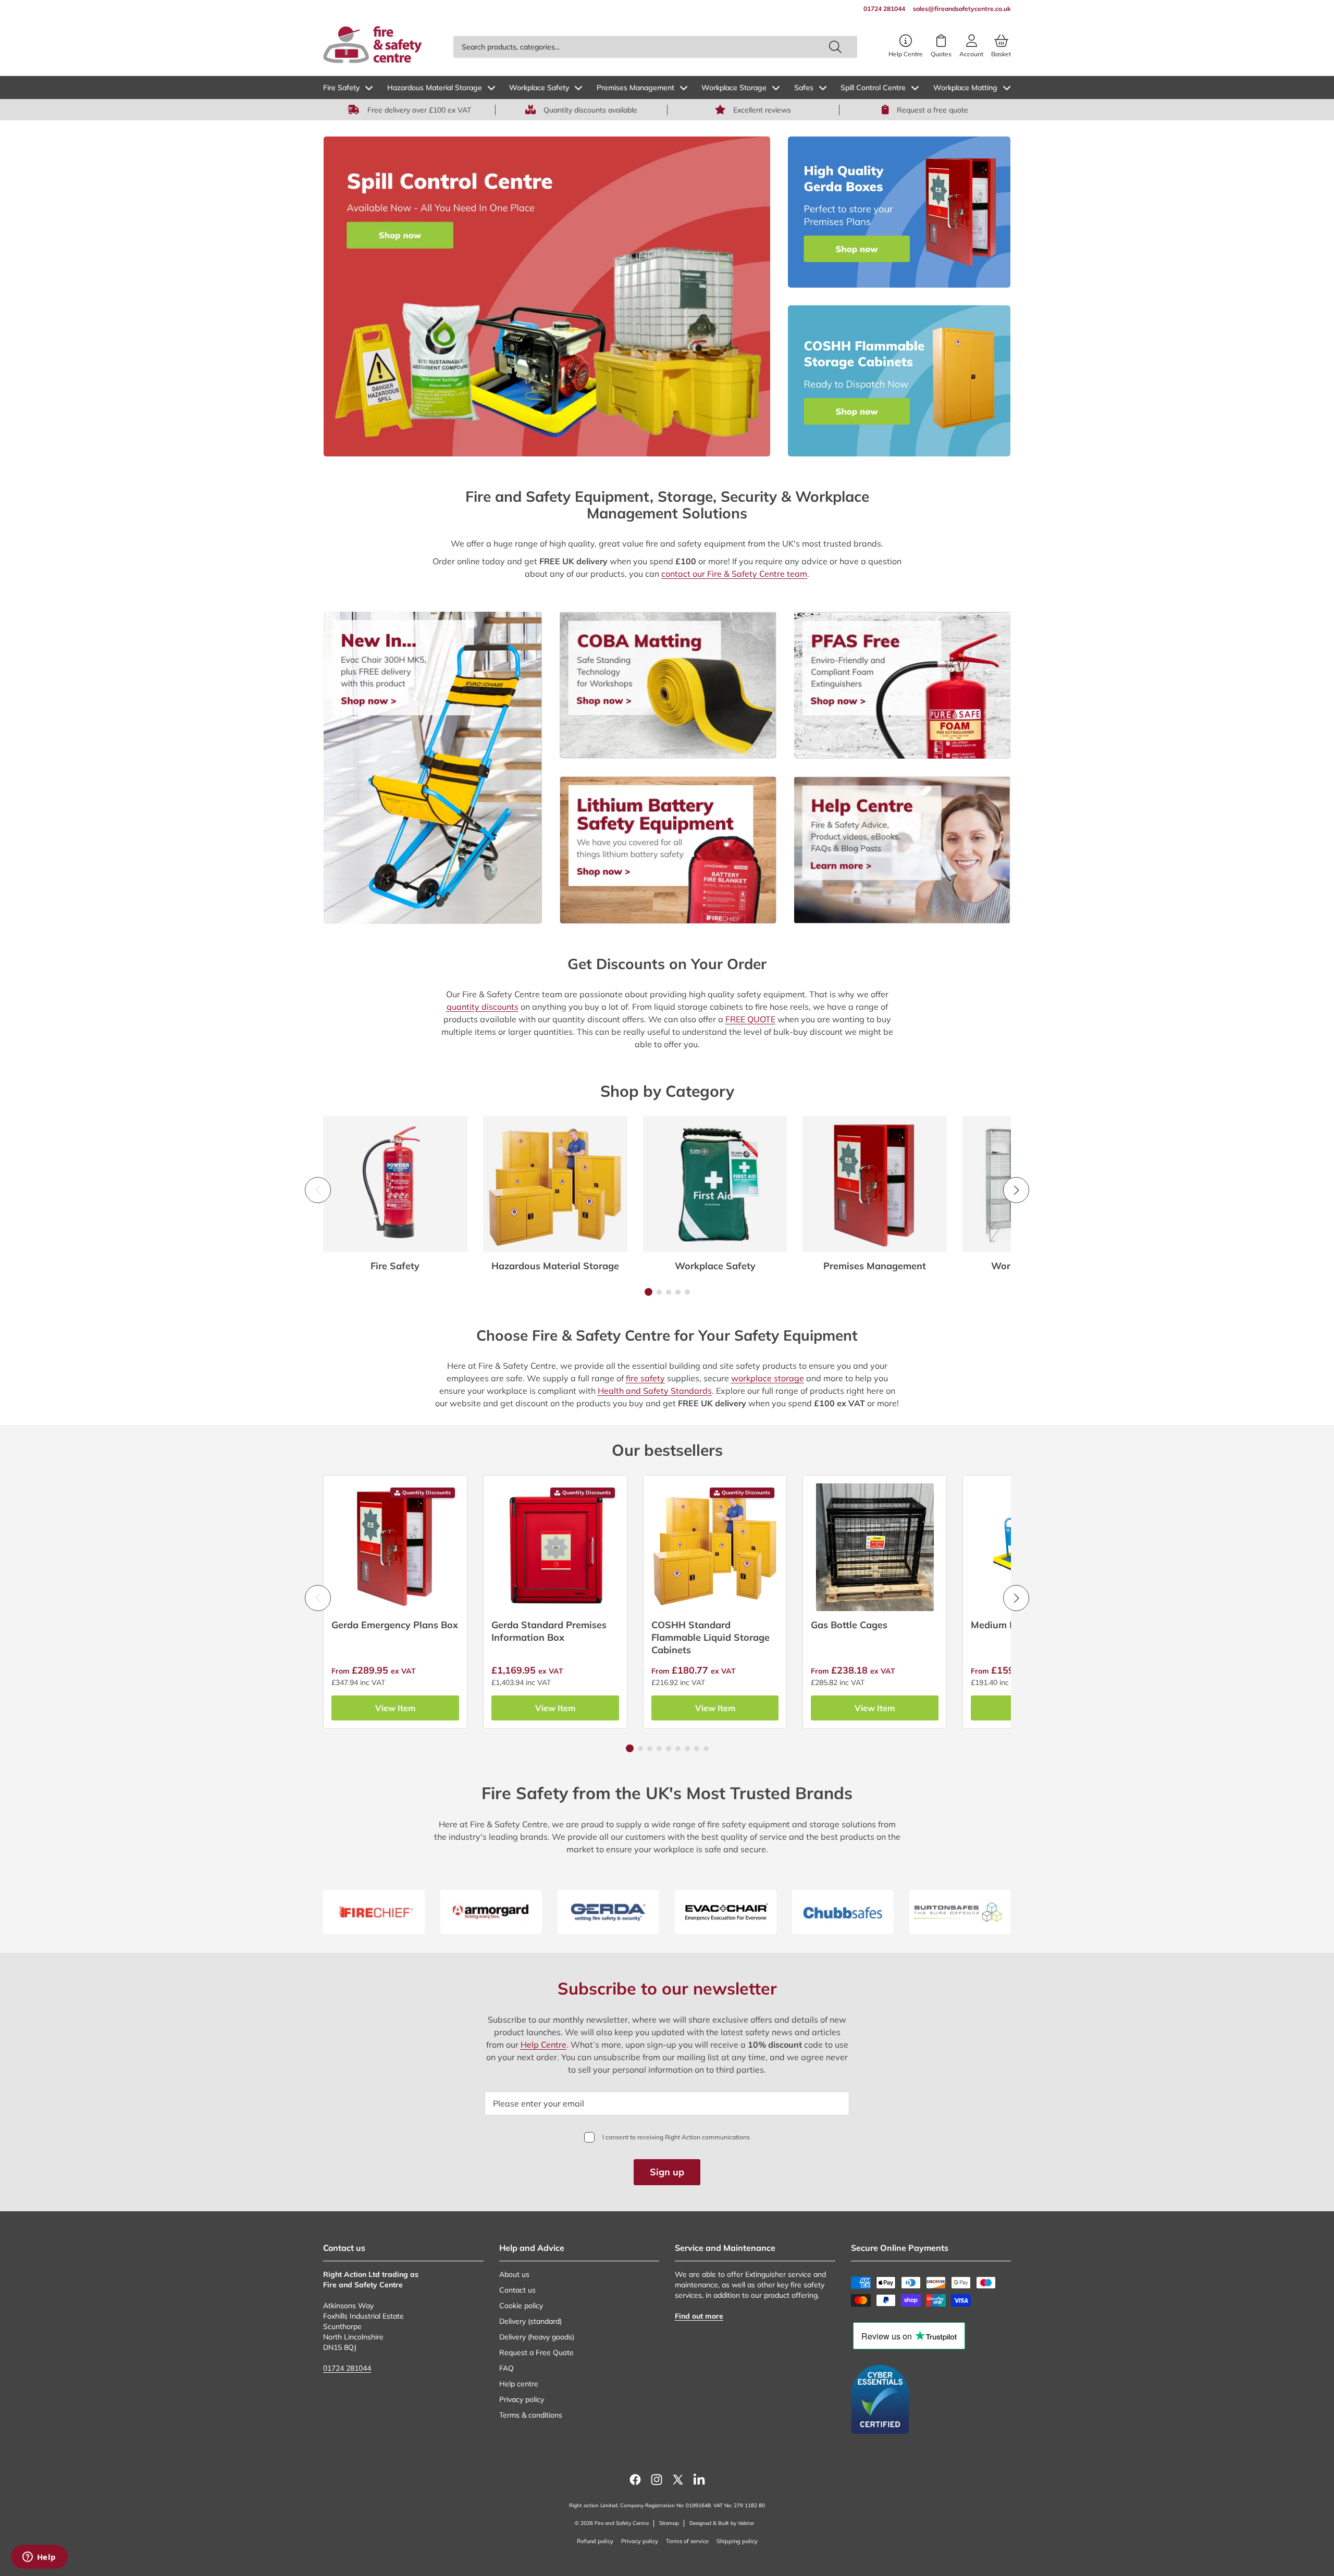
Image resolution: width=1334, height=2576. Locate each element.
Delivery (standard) (530, 2321)
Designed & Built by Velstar (722, 2523)
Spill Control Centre (873, 88)
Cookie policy (521, 2306)
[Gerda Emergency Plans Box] (395, 1547)
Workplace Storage (734, 88)
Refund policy (595, 2541)
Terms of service (687, 2541)
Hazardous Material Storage (435, 88)
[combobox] (655, 47)
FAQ (507, 2368)
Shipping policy (737, 2541)
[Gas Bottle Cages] (875, 1547)
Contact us (517, 2290)
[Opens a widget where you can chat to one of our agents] (39, 2558)
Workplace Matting (965, 88)
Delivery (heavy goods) (537, 2337)
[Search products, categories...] (835, 47)
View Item (395, 1708)
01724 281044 (347, 2368)
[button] (649, 1292)
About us (514, 2274)
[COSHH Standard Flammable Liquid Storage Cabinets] (715, 1547)
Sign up (667, 2172)
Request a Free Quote (536, 2352)
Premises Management (635, 88)
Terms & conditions (531, 2415)
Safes (804, 88)
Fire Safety (341, 88)
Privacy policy (522, 2399)
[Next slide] (1016, 1190)
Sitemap (669, 2523)
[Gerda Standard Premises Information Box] (555, 1547)
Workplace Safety (539, 88)
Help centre (519, 2384)
